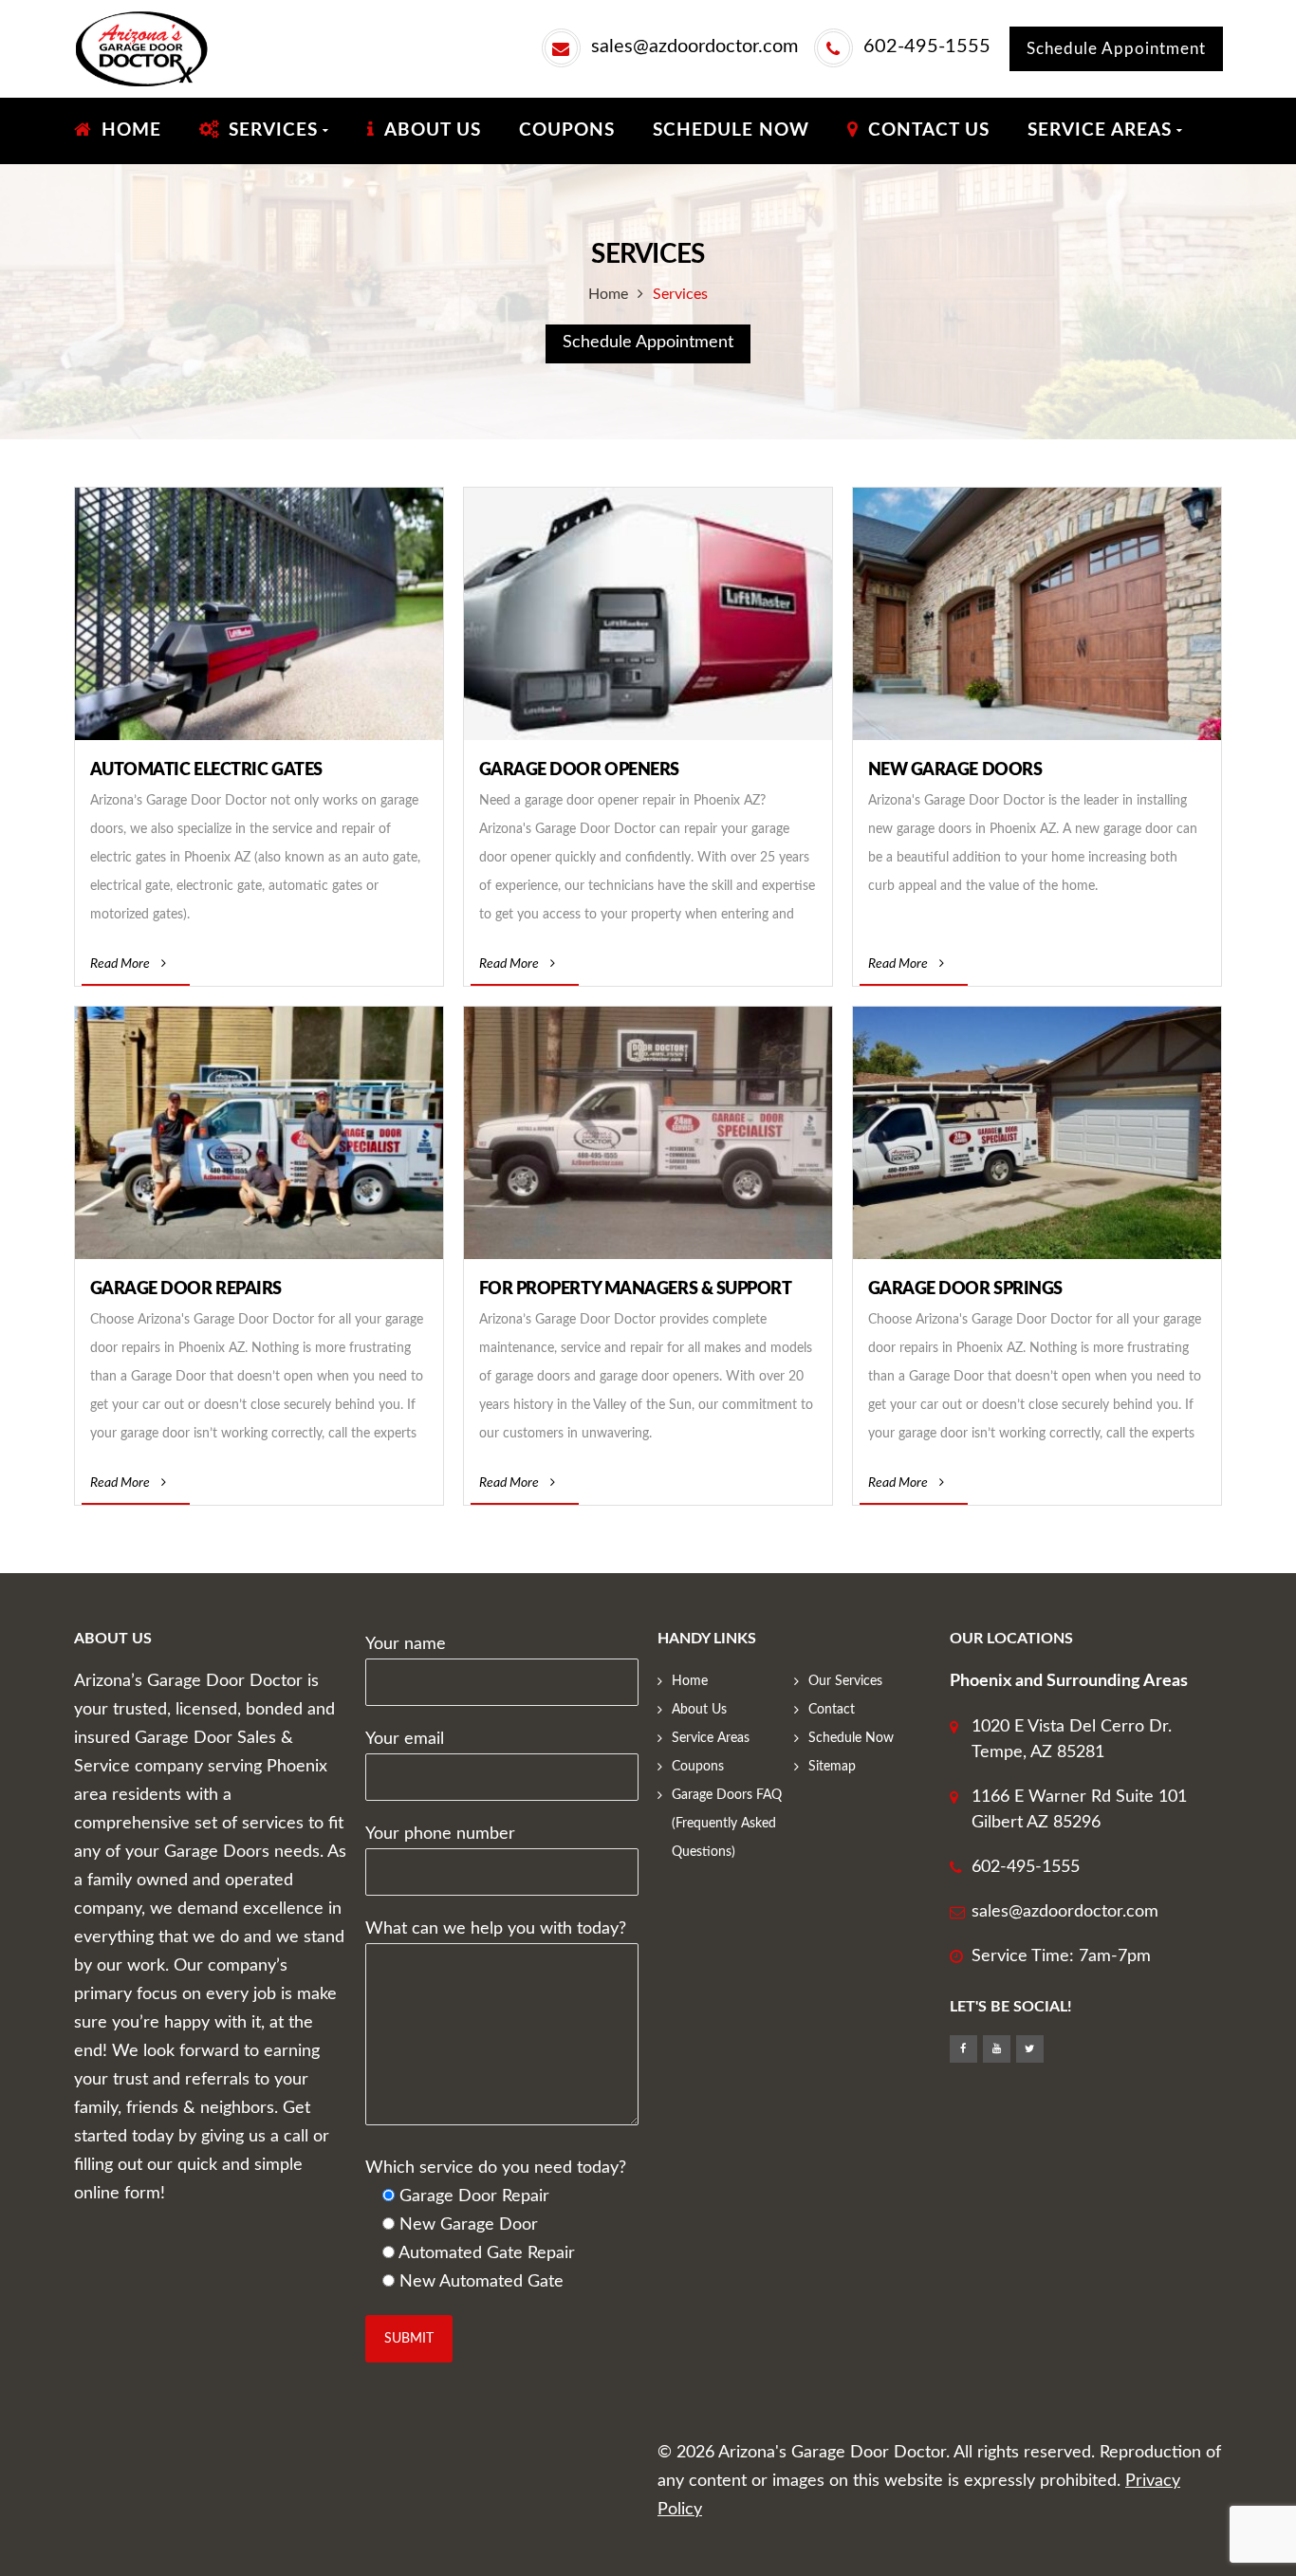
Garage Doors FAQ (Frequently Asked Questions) (727, 1824)
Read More (120, 964)
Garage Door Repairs (186, 1289)
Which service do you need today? (496, 2168)
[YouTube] (997, 2049)
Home (608, 294)
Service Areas (711, 1738)
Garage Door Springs (965, 1289)
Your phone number (440, 1834)
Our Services (845, 1681)
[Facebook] (963, 2049)
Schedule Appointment (1116, 49)
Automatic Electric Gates (206, 770)
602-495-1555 (927, 46)
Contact (832, 1710)
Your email (405, 1739)
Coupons (698, 1767)
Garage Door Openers (579, 770)
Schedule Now (851, 1738)
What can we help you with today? (496, 1929)
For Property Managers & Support (636, 1289)
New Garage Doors (955, 770)
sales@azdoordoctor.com (694, 46)
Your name (406, 1644)
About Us (699, 1710)
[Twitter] (1030, 2049)
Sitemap (832, 1767)
